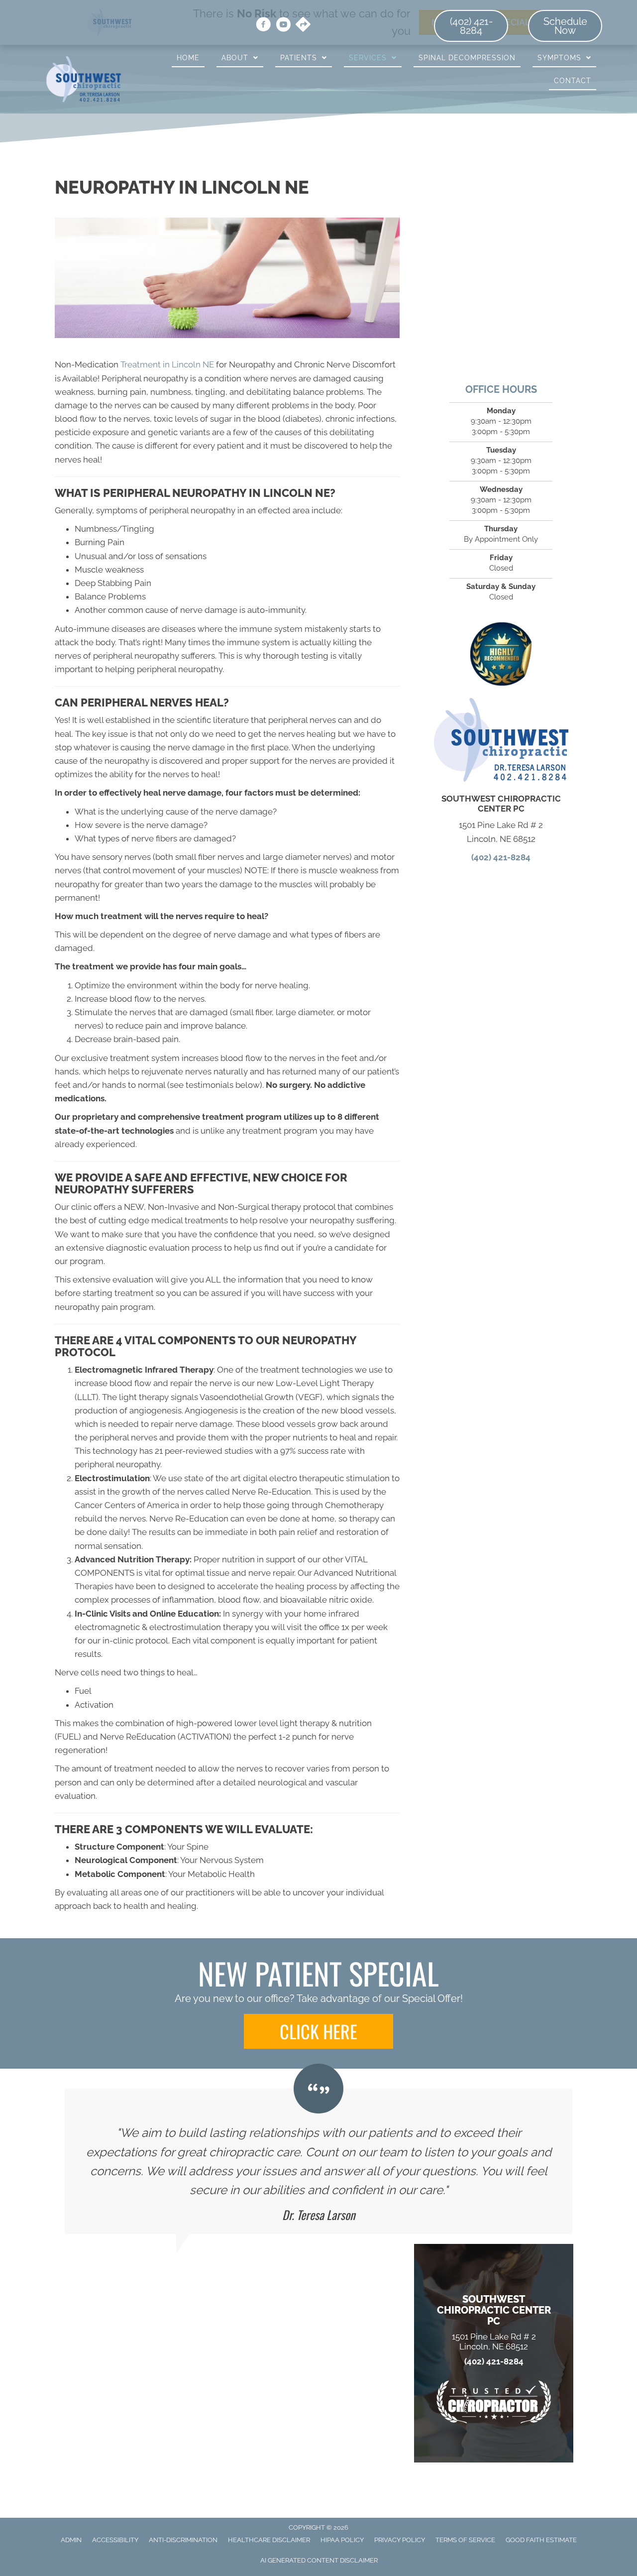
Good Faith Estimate (541, 2540)
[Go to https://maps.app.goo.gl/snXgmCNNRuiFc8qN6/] (303, 25)
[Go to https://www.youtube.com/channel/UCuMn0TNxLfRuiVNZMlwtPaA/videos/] (283, 26)
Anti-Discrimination (183, 2540)
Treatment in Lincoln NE (167, 364)
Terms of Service (465, 2540)
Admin (71, 2540)
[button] (318, 2031)
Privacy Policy (400, 2540)
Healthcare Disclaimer (269, 2540)
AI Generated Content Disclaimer (319, 2560)
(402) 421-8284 (501, 857)
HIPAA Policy (342, 2540)
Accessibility (115, 2540)
